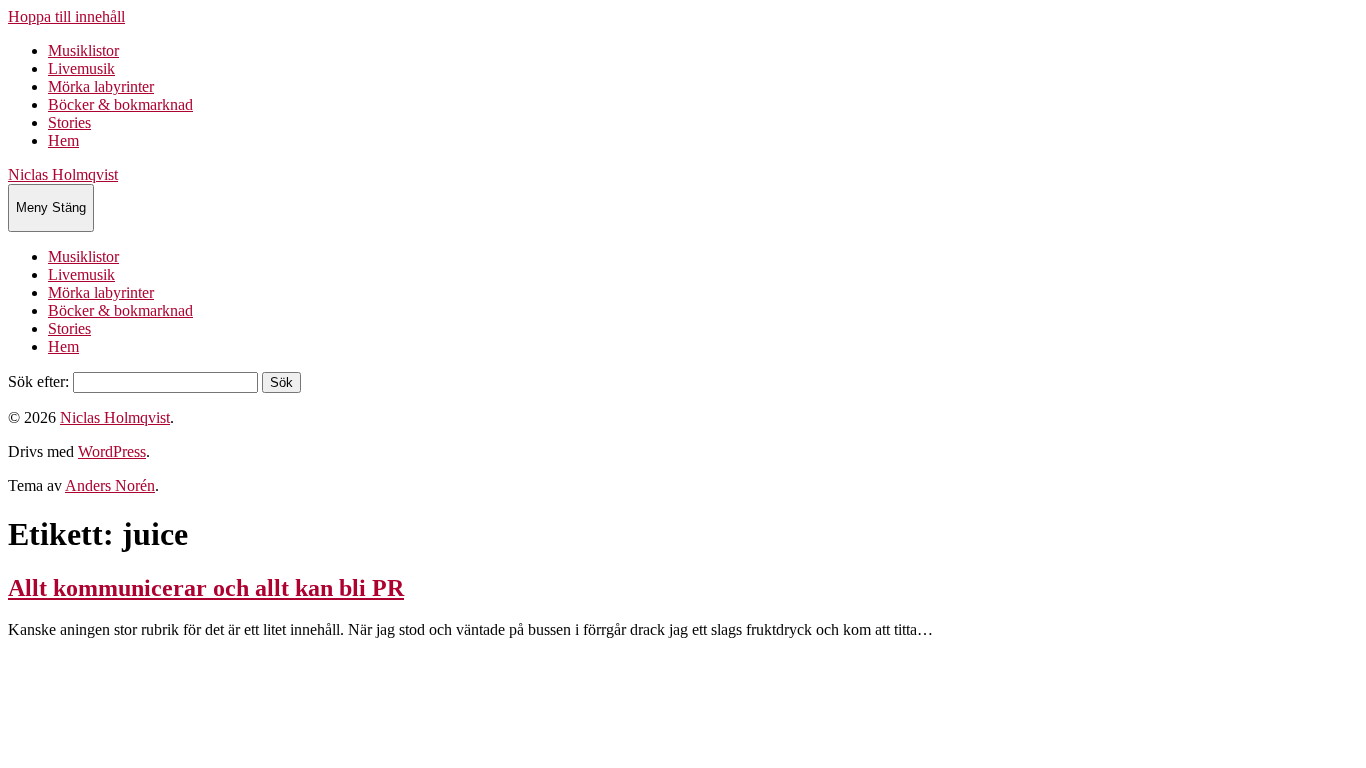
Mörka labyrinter (101, 86)
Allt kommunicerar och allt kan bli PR (206, 588)
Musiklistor (83, 50)
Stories (69, 122)
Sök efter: (38, 381)
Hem (63, 140)
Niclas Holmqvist (63, 174)
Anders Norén (110, 485)
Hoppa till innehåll (66, 16)
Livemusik (81, 68)
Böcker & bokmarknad (120, 104)
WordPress (112, 451)
